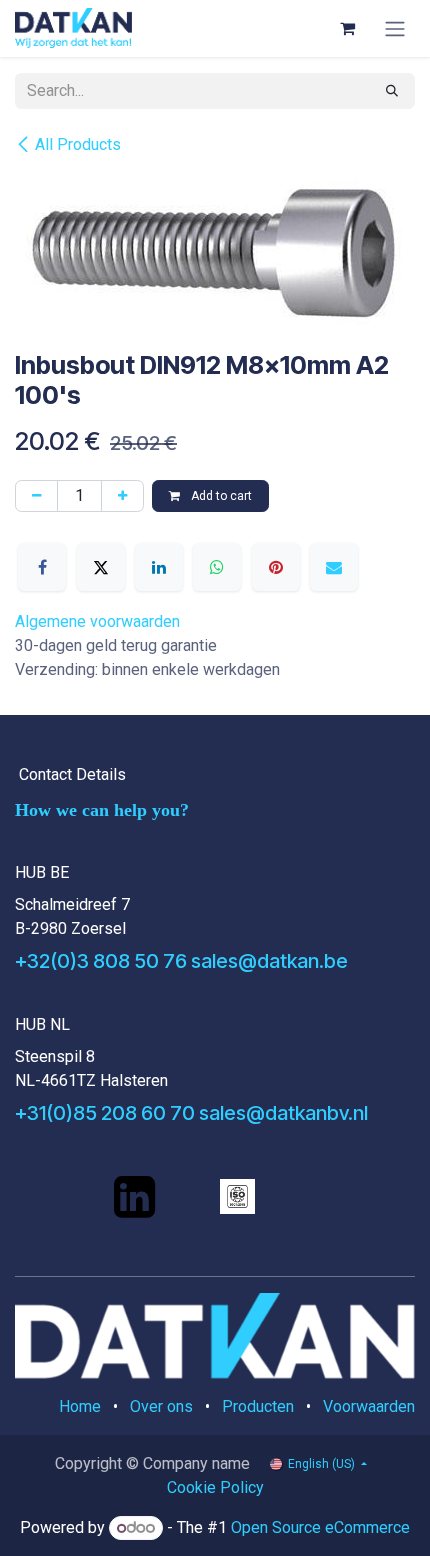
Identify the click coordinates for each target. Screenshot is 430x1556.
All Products (78, 144)
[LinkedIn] (159, 567)
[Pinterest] (276, 567)
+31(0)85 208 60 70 (105, 1113)
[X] (101, 567)
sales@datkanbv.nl (283, 1113)
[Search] (392, 91)
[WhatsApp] (217, 567)
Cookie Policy (215, 1487)
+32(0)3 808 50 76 (101, 961)
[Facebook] (42, 567)
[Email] (334, 567)
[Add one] (122, 496)
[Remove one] (36, 496)
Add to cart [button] (220, 496)
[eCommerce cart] (347, 28)
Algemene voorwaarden (97, 621)
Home (80, 1406)
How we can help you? (102, 810)
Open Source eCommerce (320, 1527)
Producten (258, 1406)
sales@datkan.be (269, 961)
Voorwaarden (369, 1406)
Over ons (161, 1406)
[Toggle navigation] (395, 28)
